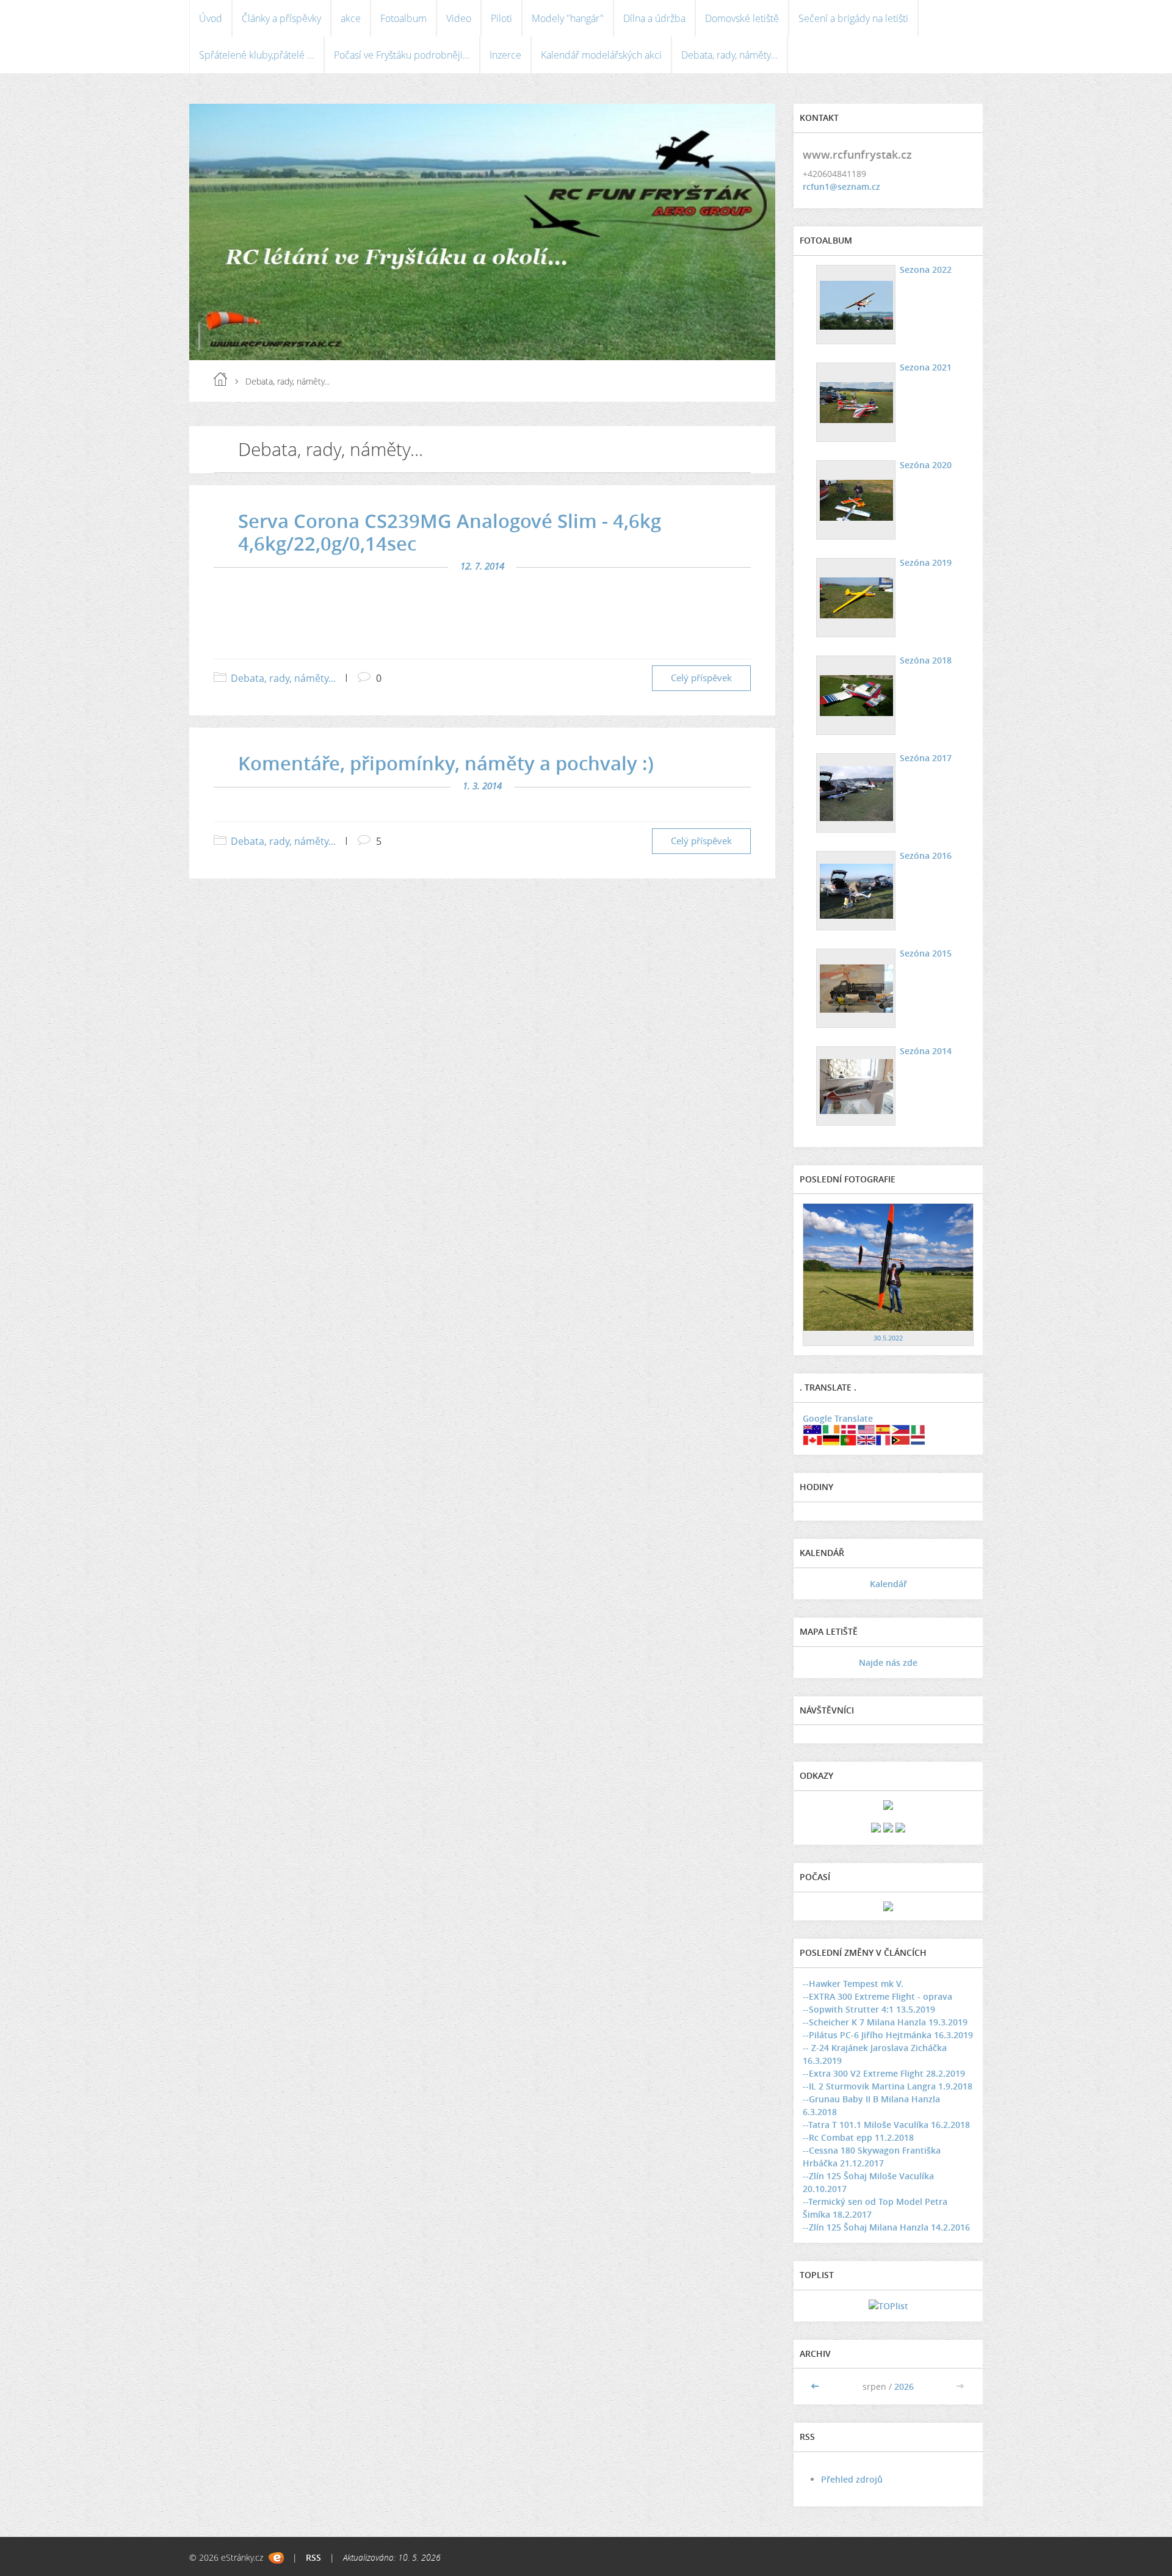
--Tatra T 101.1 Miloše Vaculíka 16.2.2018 (886, 2125)
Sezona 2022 (926, 270)
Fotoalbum (403, 18)
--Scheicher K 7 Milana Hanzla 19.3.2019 (885, 2022)
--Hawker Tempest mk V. (853, 1984)
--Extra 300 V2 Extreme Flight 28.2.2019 (884, 2073)
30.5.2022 (888, 1338)
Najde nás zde (888, 1662)
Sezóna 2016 (926, 856)
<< (816, 2386)
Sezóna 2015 (926, 953)
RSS (313, 2557)
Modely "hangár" (568, 18)
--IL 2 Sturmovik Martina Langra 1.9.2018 (888, 2086)
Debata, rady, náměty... (729, 55)
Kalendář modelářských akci (601, 55)
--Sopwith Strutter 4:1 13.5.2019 (869, 2009)
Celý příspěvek (701, 678)
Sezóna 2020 (926, 465)
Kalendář (888, 1584)
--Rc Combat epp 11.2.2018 (858, 2137)
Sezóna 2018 (926, 660)
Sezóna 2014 (926, 1051)
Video (459, 18)
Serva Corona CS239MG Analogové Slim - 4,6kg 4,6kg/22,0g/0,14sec (450, 532)
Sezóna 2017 (926, 758)
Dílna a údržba (654, 18)
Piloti (501, 18)
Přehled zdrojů (852, 2479)
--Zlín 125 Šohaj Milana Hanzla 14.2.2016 (886, 2227)
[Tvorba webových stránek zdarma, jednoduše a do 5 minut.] (276, 2558)
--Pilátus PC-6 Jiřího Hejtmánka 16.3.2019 (888, 2035)
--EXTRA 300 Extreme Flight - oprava (877, 1996)
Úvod (211, 18)
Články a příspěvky (281, 18)
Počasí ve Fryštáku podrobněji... (402, 55)
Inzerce (505, 55)
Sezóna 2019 (926, 563)
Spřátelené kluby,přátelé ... (257, 55)
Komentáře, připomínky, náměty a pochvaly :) (446, 763)
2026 (904, 2386)
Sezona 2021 (926, 367)
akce (351, 18)
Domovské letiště (742, 18)
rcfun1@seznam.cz (841, 186)
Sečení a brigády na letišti (853, 18)
